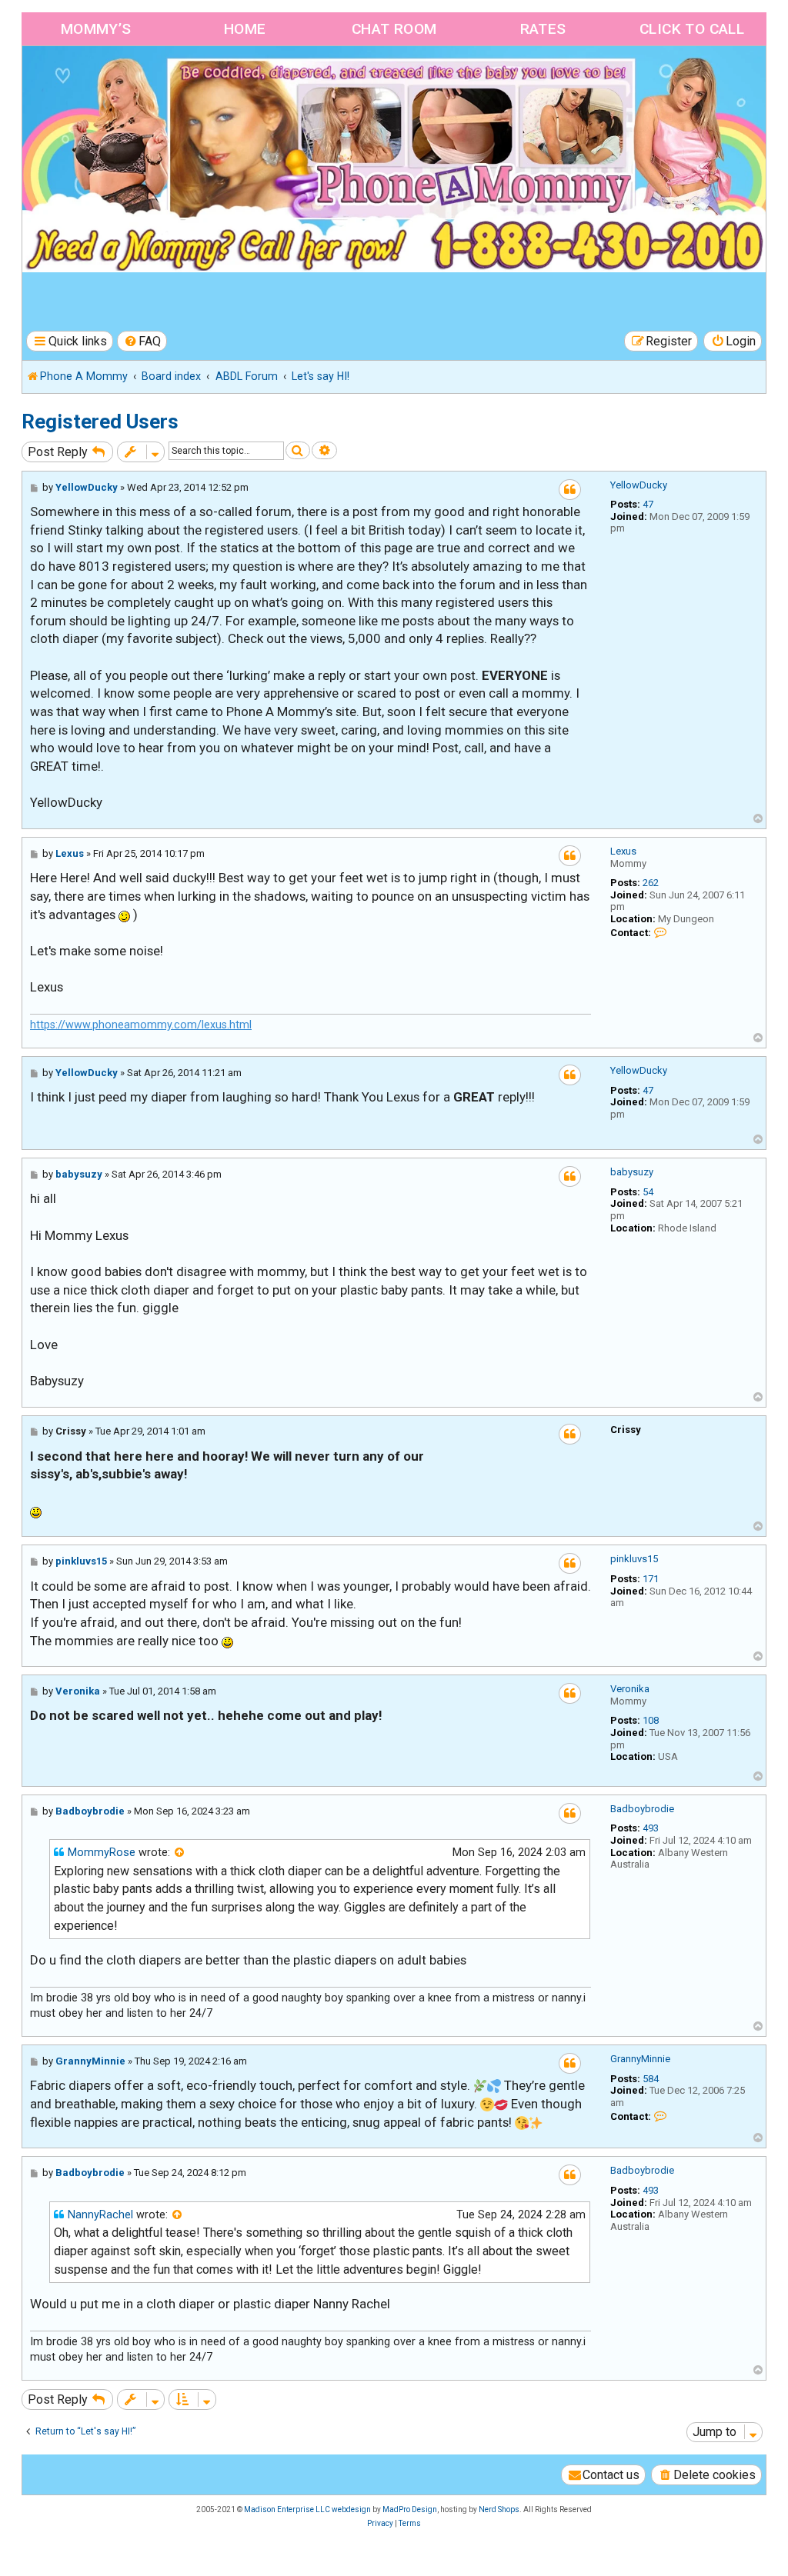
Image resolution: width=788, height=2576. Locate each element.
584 (651, 2079)
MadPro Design (410, 2509)
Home (245, 29)
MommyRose (102, 1853)
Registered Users (100, 422)
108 (651, 1720)
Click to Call (692, 29)
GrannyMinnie (640, 2059)
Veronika (630, 1689)
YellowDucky (639, 485)
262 (651, 883)
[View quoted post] (180, 1853)
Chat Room (394, 29)
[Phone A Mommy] (110, 79)
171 (651, 1579)
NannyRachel (100, 2215)
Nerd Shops (499, 2509)
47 (648, 504)
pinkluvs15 (634, 1559)
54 (648, 1192)
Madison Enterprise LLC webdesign (307, 2509)
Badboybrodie (642, 1809)
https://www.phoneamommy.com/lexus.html (141, 1025)
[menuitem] (142, 341)
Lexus (623, 851)
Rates (543, 29)
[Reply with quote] (570, 490)
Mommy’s (96, 29)
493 (651, 1828)
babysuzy (632, 1172)
